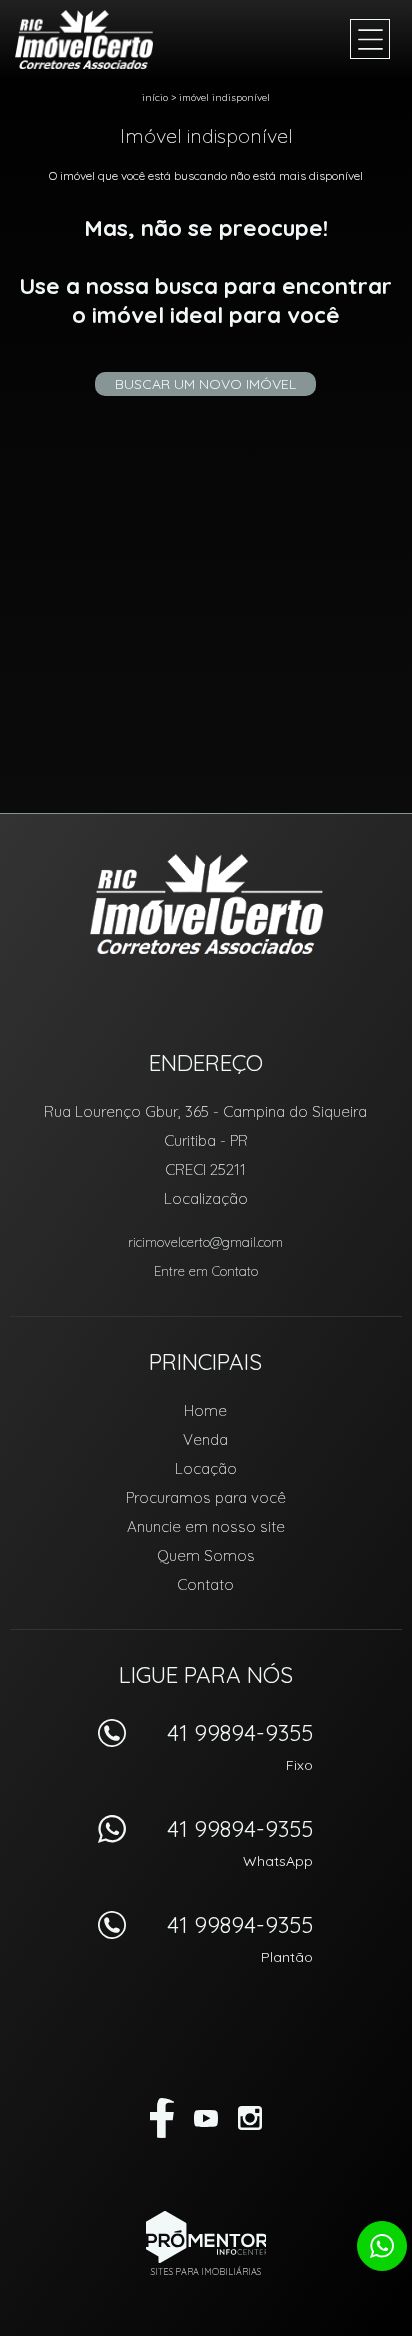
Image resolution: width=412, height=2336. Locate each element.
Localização (206, 1198)
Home (205, 1410)
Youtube (206, 2118)
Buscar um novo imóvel (205, 384)
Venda (205, 1439)
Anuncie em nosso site (206, 1526)
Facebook (162, 2118)
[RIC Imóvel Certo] (95, 39)
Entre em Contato (206, 1271)
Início (155, 97)
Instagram (250, 2118)
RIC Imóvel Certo (206, 904)
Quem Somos (206, 1555)
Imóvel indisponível (224, 97)
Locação (206, 1468)
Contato (205, 1584)
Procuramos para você (206, 1497)
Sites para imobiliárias (206, 2271)
